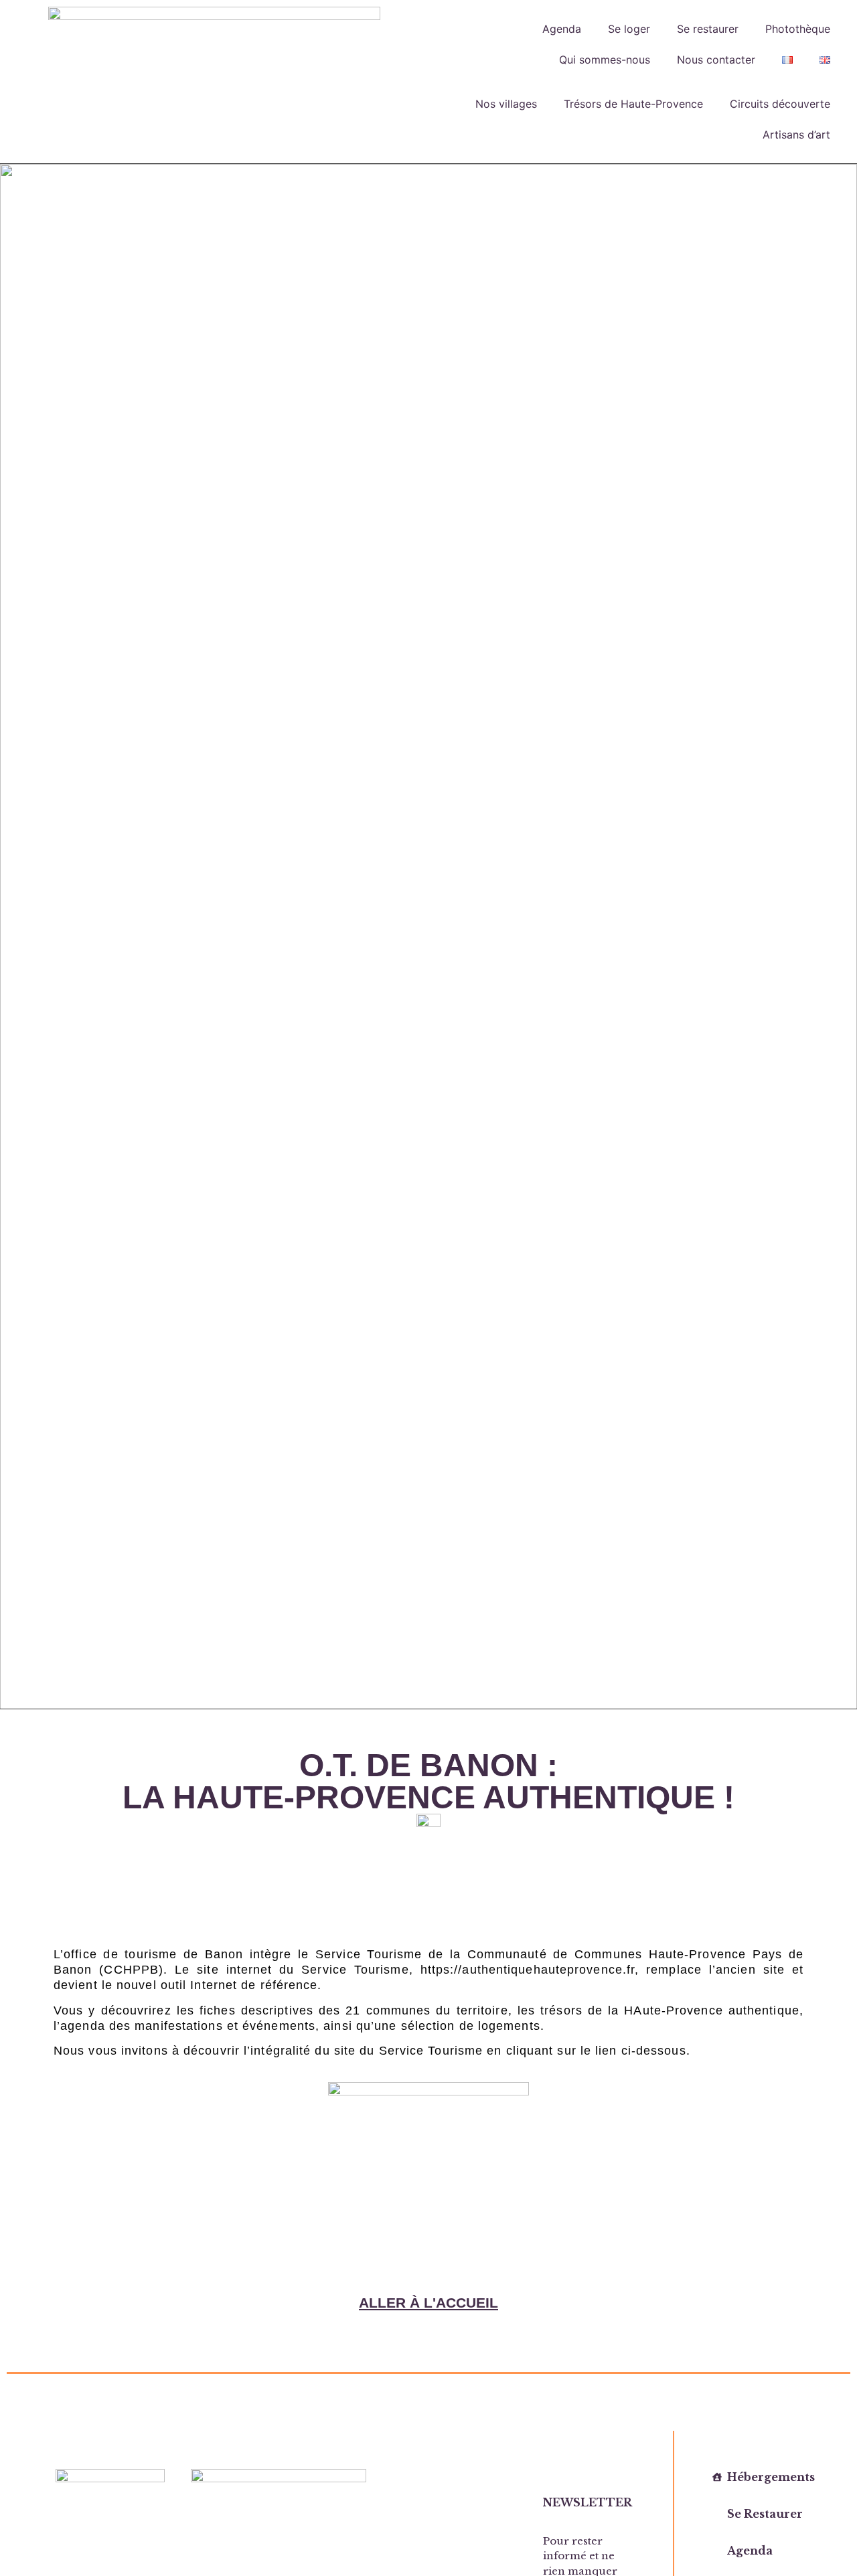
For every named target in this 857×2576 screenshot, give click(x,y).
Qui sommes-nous (605, 60)
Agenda (562, 29)
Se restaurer (708, 29)
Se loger (629, 29)
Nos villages (506, 104)
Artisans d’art (796, 135)
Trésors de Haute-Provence (633, 104)
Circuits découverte (780, 104)
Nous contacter (716, 60)
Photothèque (798, 29)
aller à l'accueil (428, 2303)
